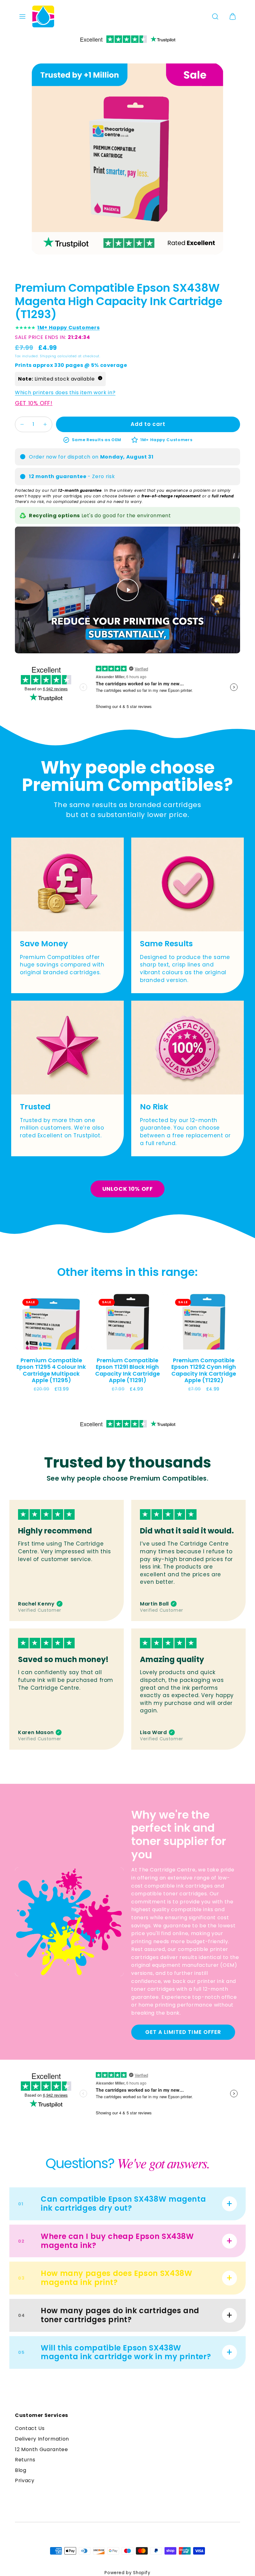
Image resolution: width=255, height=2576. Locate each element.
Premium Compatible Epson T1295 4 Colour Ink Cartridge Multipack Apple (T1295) (51, 1370)
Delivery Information (42, 2439)
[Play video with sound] (127, 590)
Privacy (25, 2480)
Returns (25, 2460)
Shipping (48, 356)
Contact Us (30, 2428)
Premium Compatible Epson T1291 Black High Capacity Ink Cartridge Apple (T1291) (127, 1370)
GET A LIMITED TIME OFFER (183, 2032)
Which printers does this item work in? (65, 393)
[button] (22, 16)
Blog (21, 2470)
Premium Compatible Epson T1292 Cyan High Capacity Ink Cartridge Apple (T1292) (204, 1370)
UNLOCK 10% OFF (128, 1189)
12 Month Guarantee (42, 2449)
